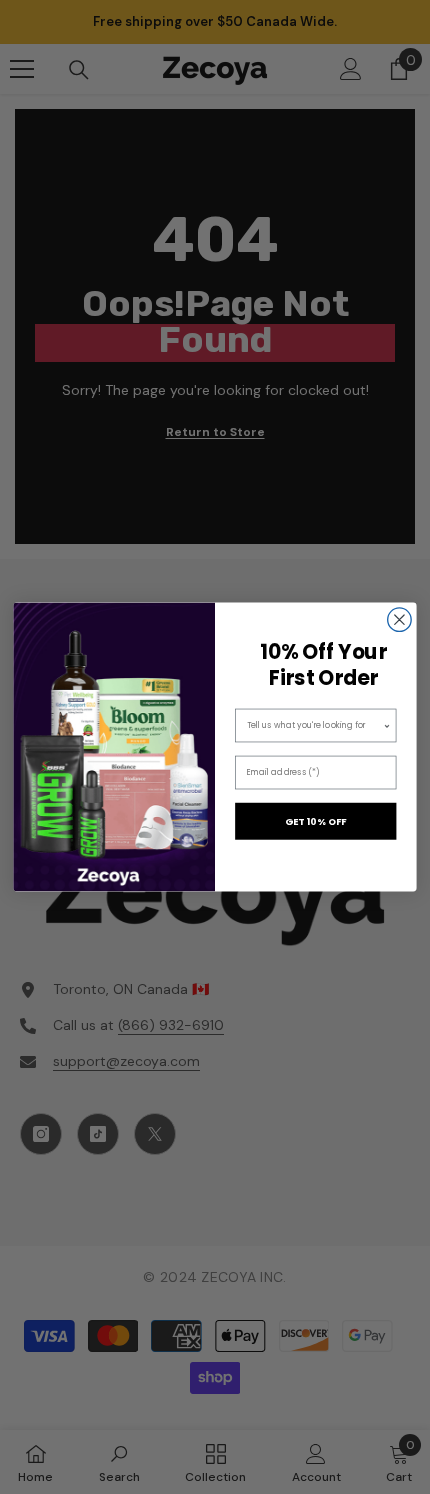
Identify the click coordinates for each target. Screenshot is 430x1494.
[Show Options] (387, 725)
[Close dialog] (400, 620)
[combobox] (315, 725)
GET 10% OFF (316, 821)
